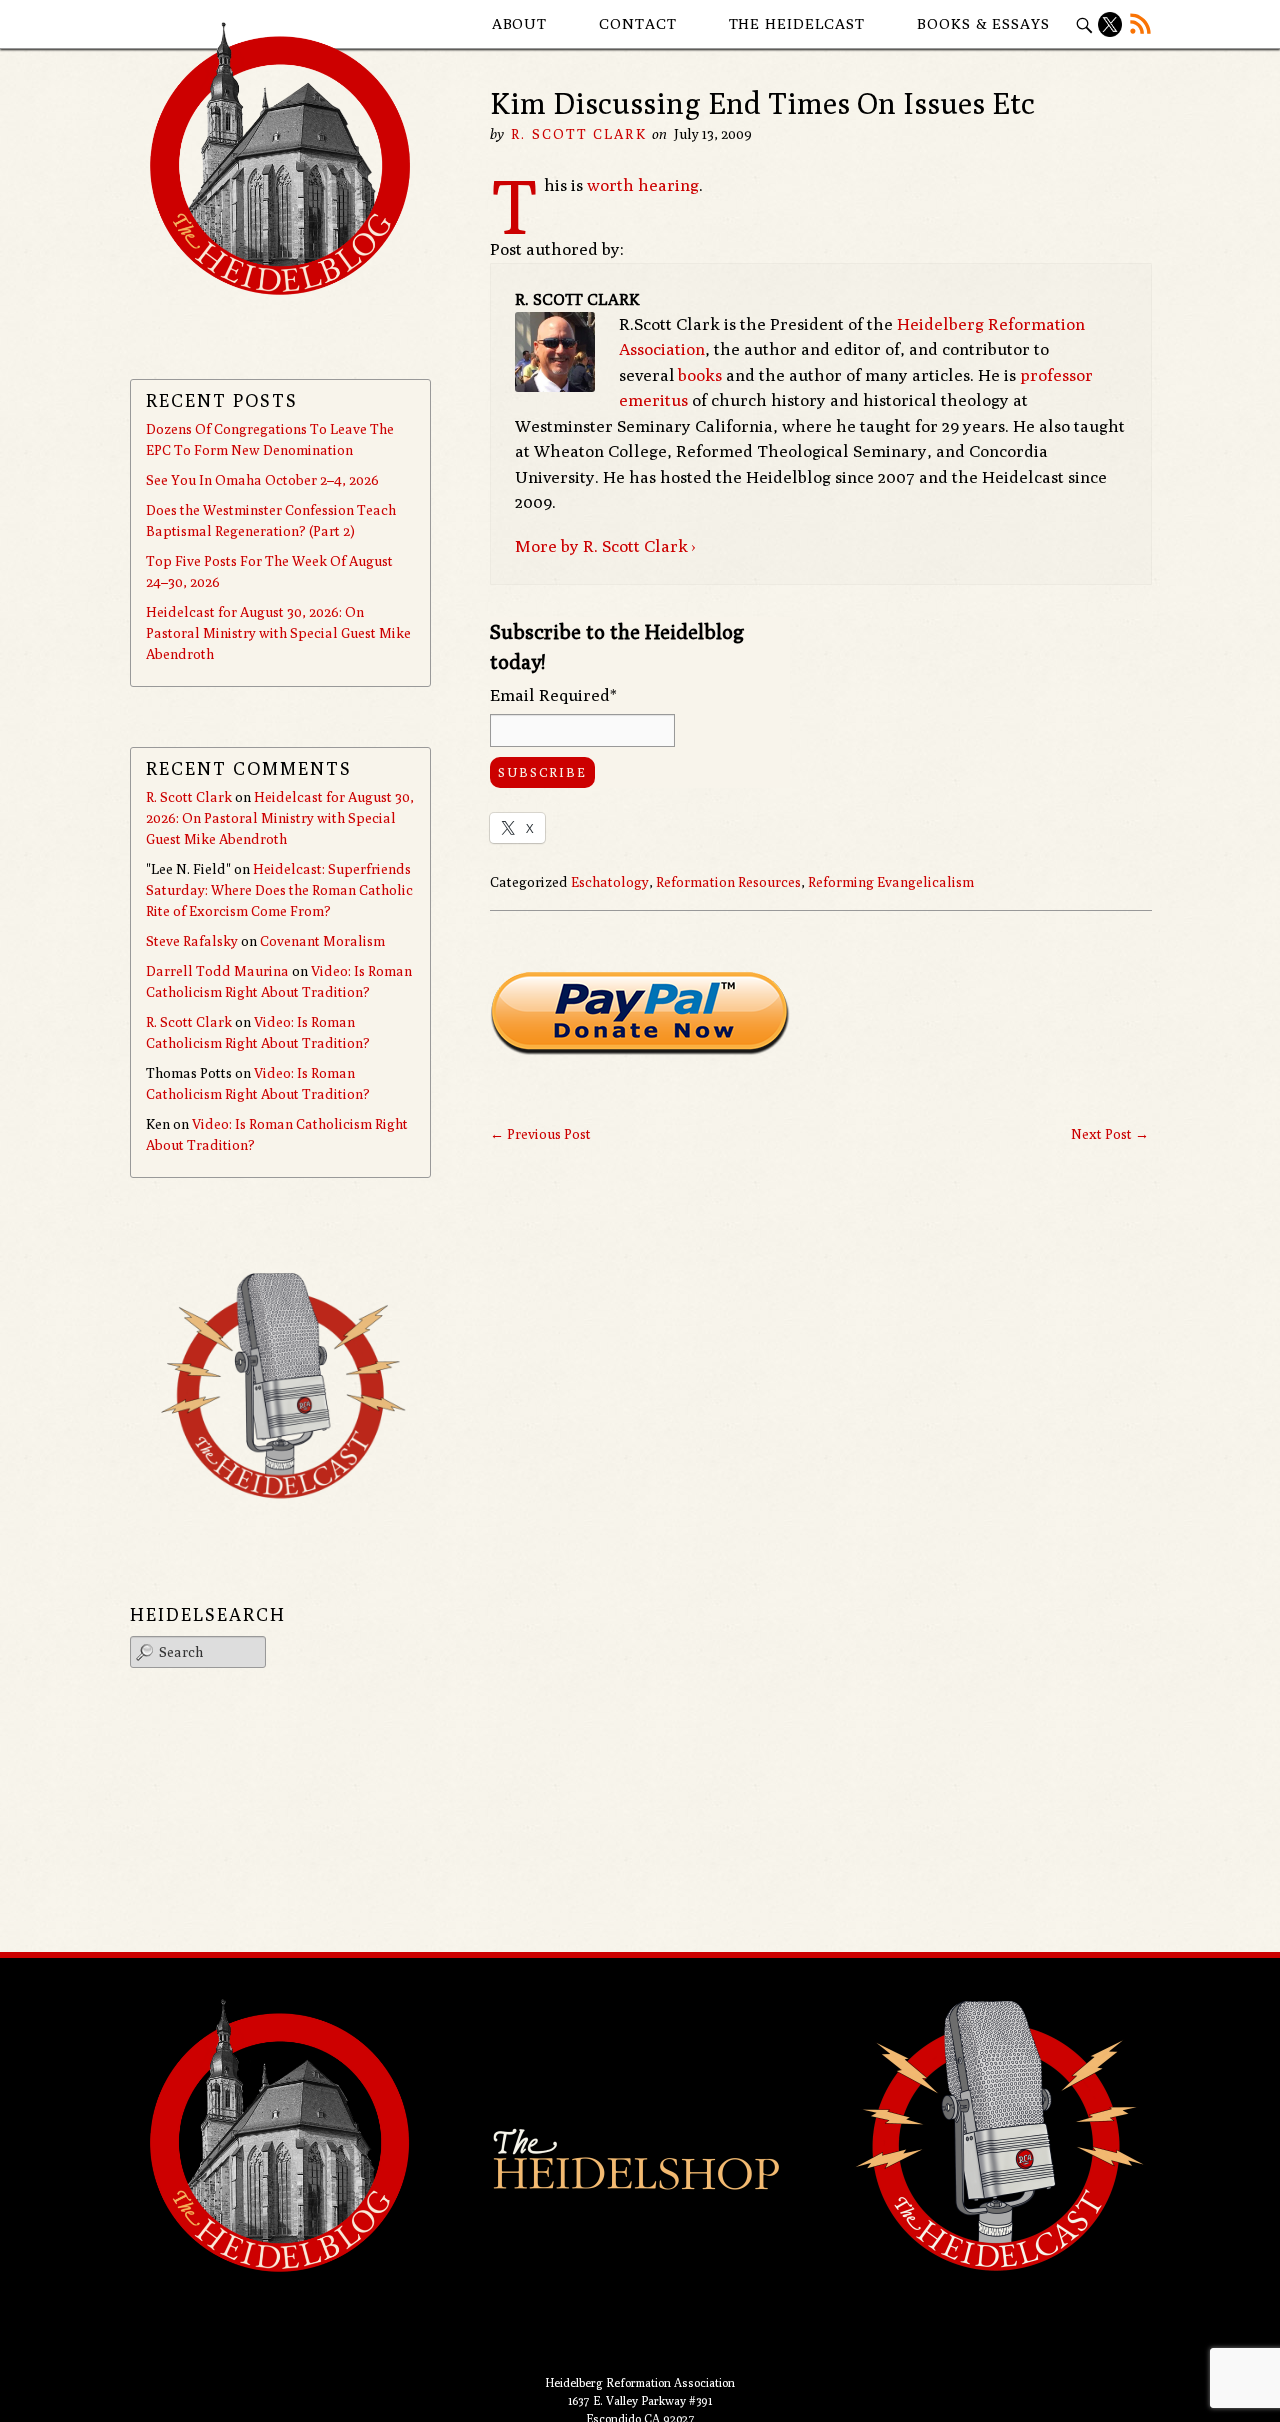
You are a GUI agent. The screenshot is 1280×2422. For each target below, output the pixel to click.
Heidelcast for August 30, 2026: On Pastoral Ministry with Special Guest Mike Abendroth (278, 633)
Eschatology (610, 882)
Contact (637, 23)
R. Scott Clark (578, 134)
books (700, 375)
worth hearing (643, 185)
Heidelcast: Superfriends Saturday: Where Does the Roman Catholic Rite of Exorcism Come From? (279, 890)
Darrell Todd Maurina (217, 971)
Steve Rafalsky (192, 941)
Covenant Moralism (322, 941)
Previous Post (540, 1134)
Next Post (1110, 1134)
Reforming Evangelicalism (891, 882)
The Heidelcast (797, 23)
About (520, 23)
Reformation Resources (728, 882)
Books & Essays (983, 23)
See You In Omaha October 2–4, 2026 (262, 480)
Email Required (553, 695)
